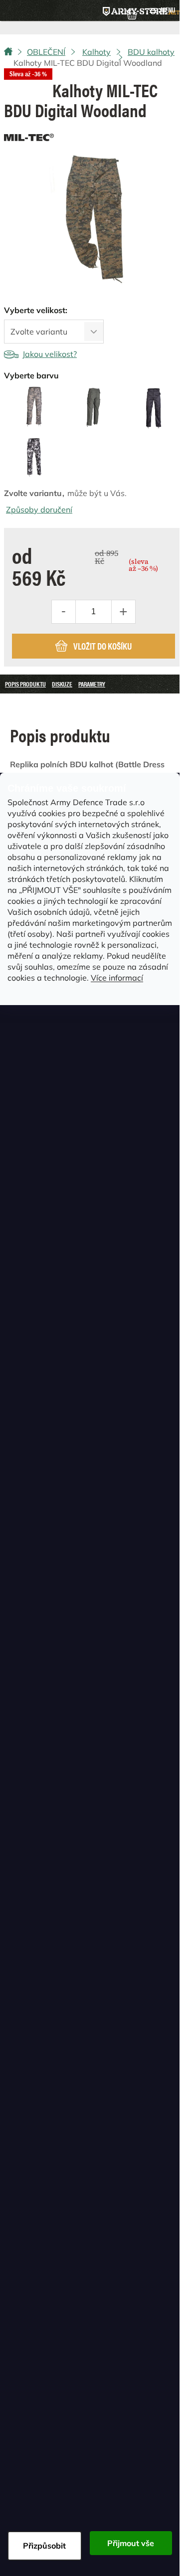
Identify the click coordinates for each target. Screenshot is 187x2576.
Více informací (117, 978)
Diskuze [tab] (62, 684)
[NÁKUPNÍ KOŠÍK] (132, 13)
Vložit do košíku (102, 646)
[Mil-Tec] (29, 135)
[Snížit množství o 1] (64, 612)
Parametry (92, 684)
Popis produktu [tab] (25, 684)
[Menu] (162, 10)
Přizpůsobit (44, 2546)
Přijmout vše (131, 2543)
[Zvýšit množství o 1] (123, 612)
